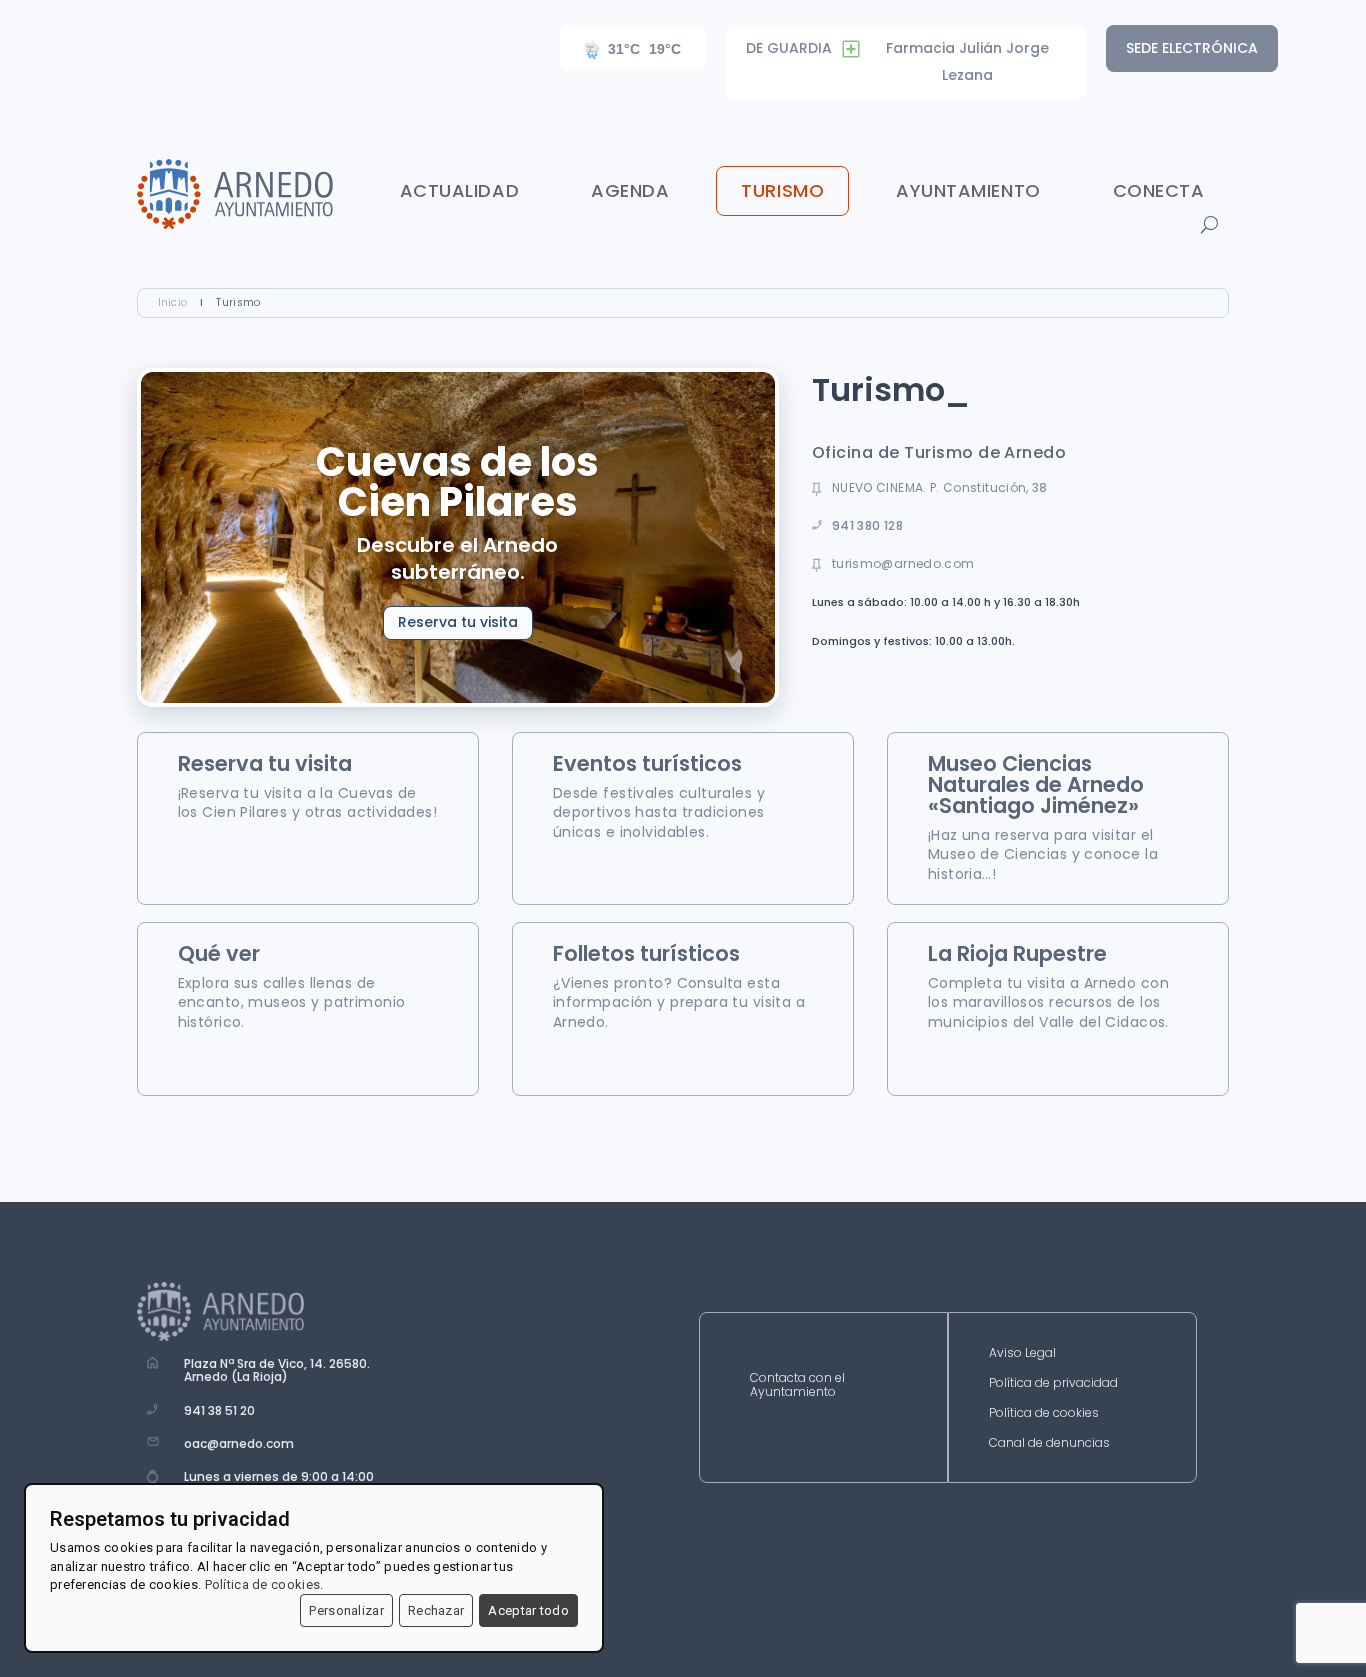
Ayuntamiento (968, 190)
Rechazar (436, 1610)
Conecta (1159, 190)
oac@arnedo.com (239, 1443)
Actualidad (459, 190)
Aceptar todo (528, 1610)
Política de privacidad (1053, 1383)
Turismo (782, 190)
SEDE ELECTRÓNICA (1192, 48)
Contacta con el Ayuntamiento (797, 1385)
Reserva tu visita (458, 622)
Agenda (630, 190)
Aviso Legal (1022, 1353)
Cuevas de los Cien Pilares (457, 482)
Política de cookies (1044, 1413)
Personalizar (346, 1610)
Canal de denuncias (1049, 1443)
